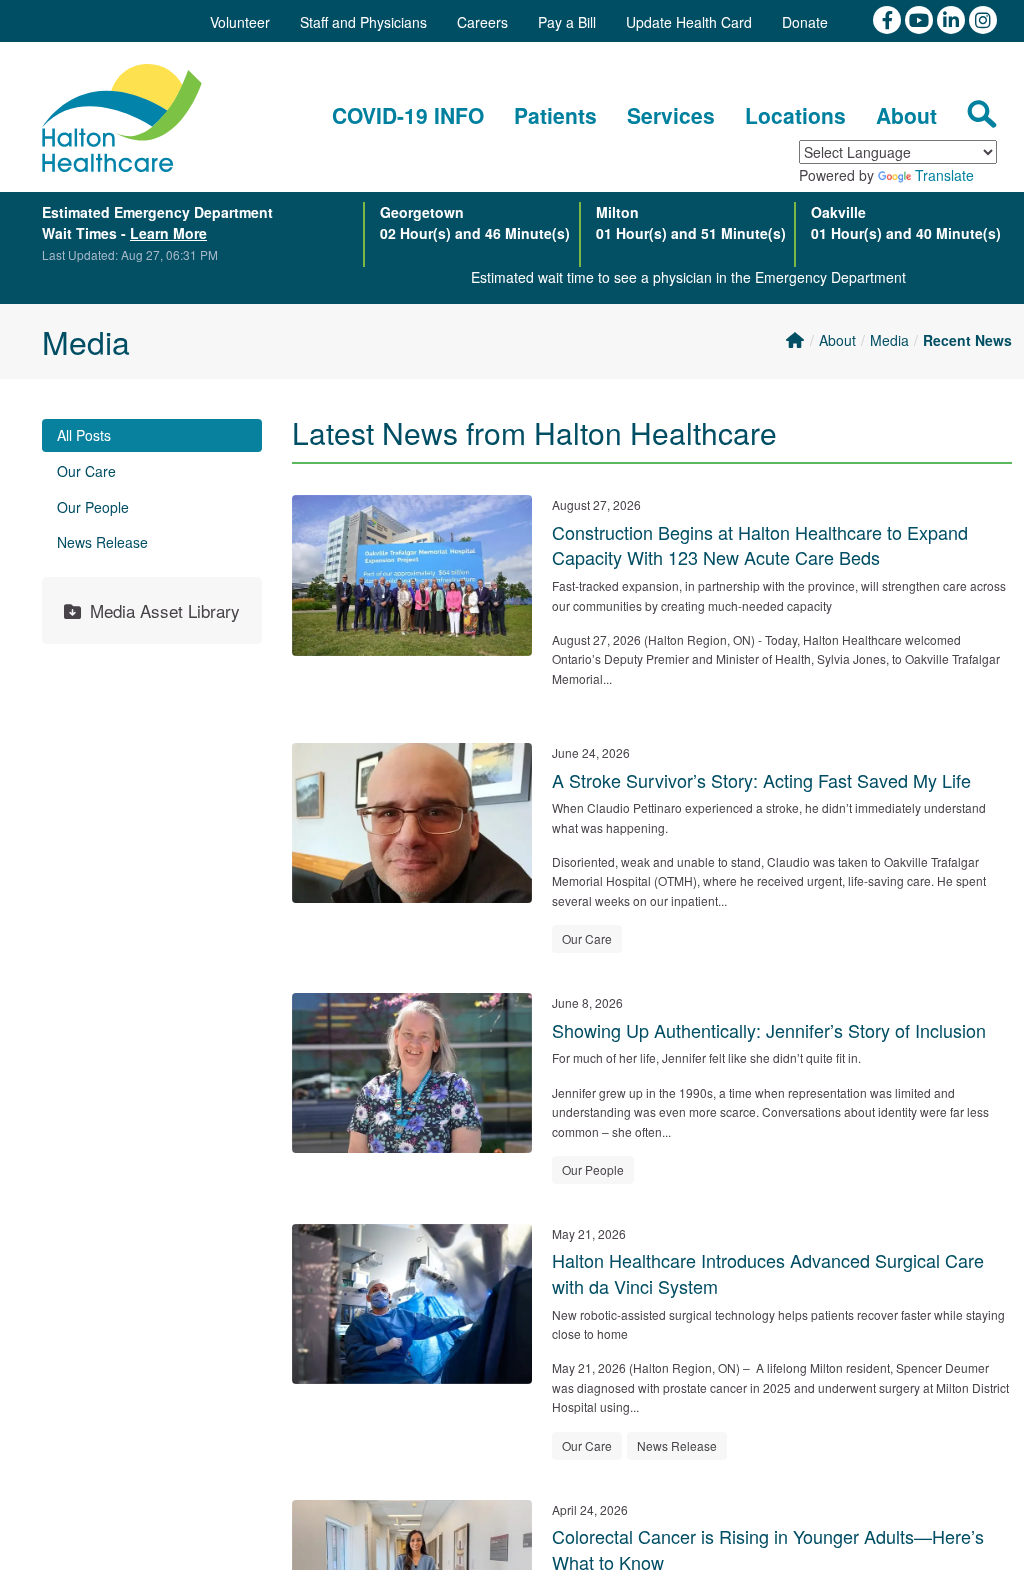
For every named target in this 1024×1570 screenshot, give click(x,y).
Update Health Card (689, 22)
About (837, 340)
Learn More (168, 233)
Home (794, 340)
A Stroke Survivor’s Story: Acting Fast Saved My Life (761, 780)
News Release (102, 542)
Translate (944, 175)
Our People (93, 507)
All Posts (84, 435)
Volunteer (240, 22)
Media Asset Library (165, 610)
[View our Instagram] (983, 18)
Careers (482, 22)
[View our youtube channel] (921, 18)
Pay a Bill (567, 22)
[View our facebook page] (889, 18)
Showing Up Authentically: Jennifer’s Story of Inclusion (769, 1030)
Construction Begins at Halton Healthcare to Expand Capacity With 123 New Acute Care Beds (760, 545)
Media (889, 340)
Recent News (967, 340)
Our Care (86, 471)
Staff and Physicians (363, 22)
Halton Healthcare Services (122, 118)
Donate (805, 22)
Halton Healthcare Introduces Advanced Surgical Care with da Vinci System (768, 1273)
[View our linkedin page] (953, 18)
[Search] (982, 114)
